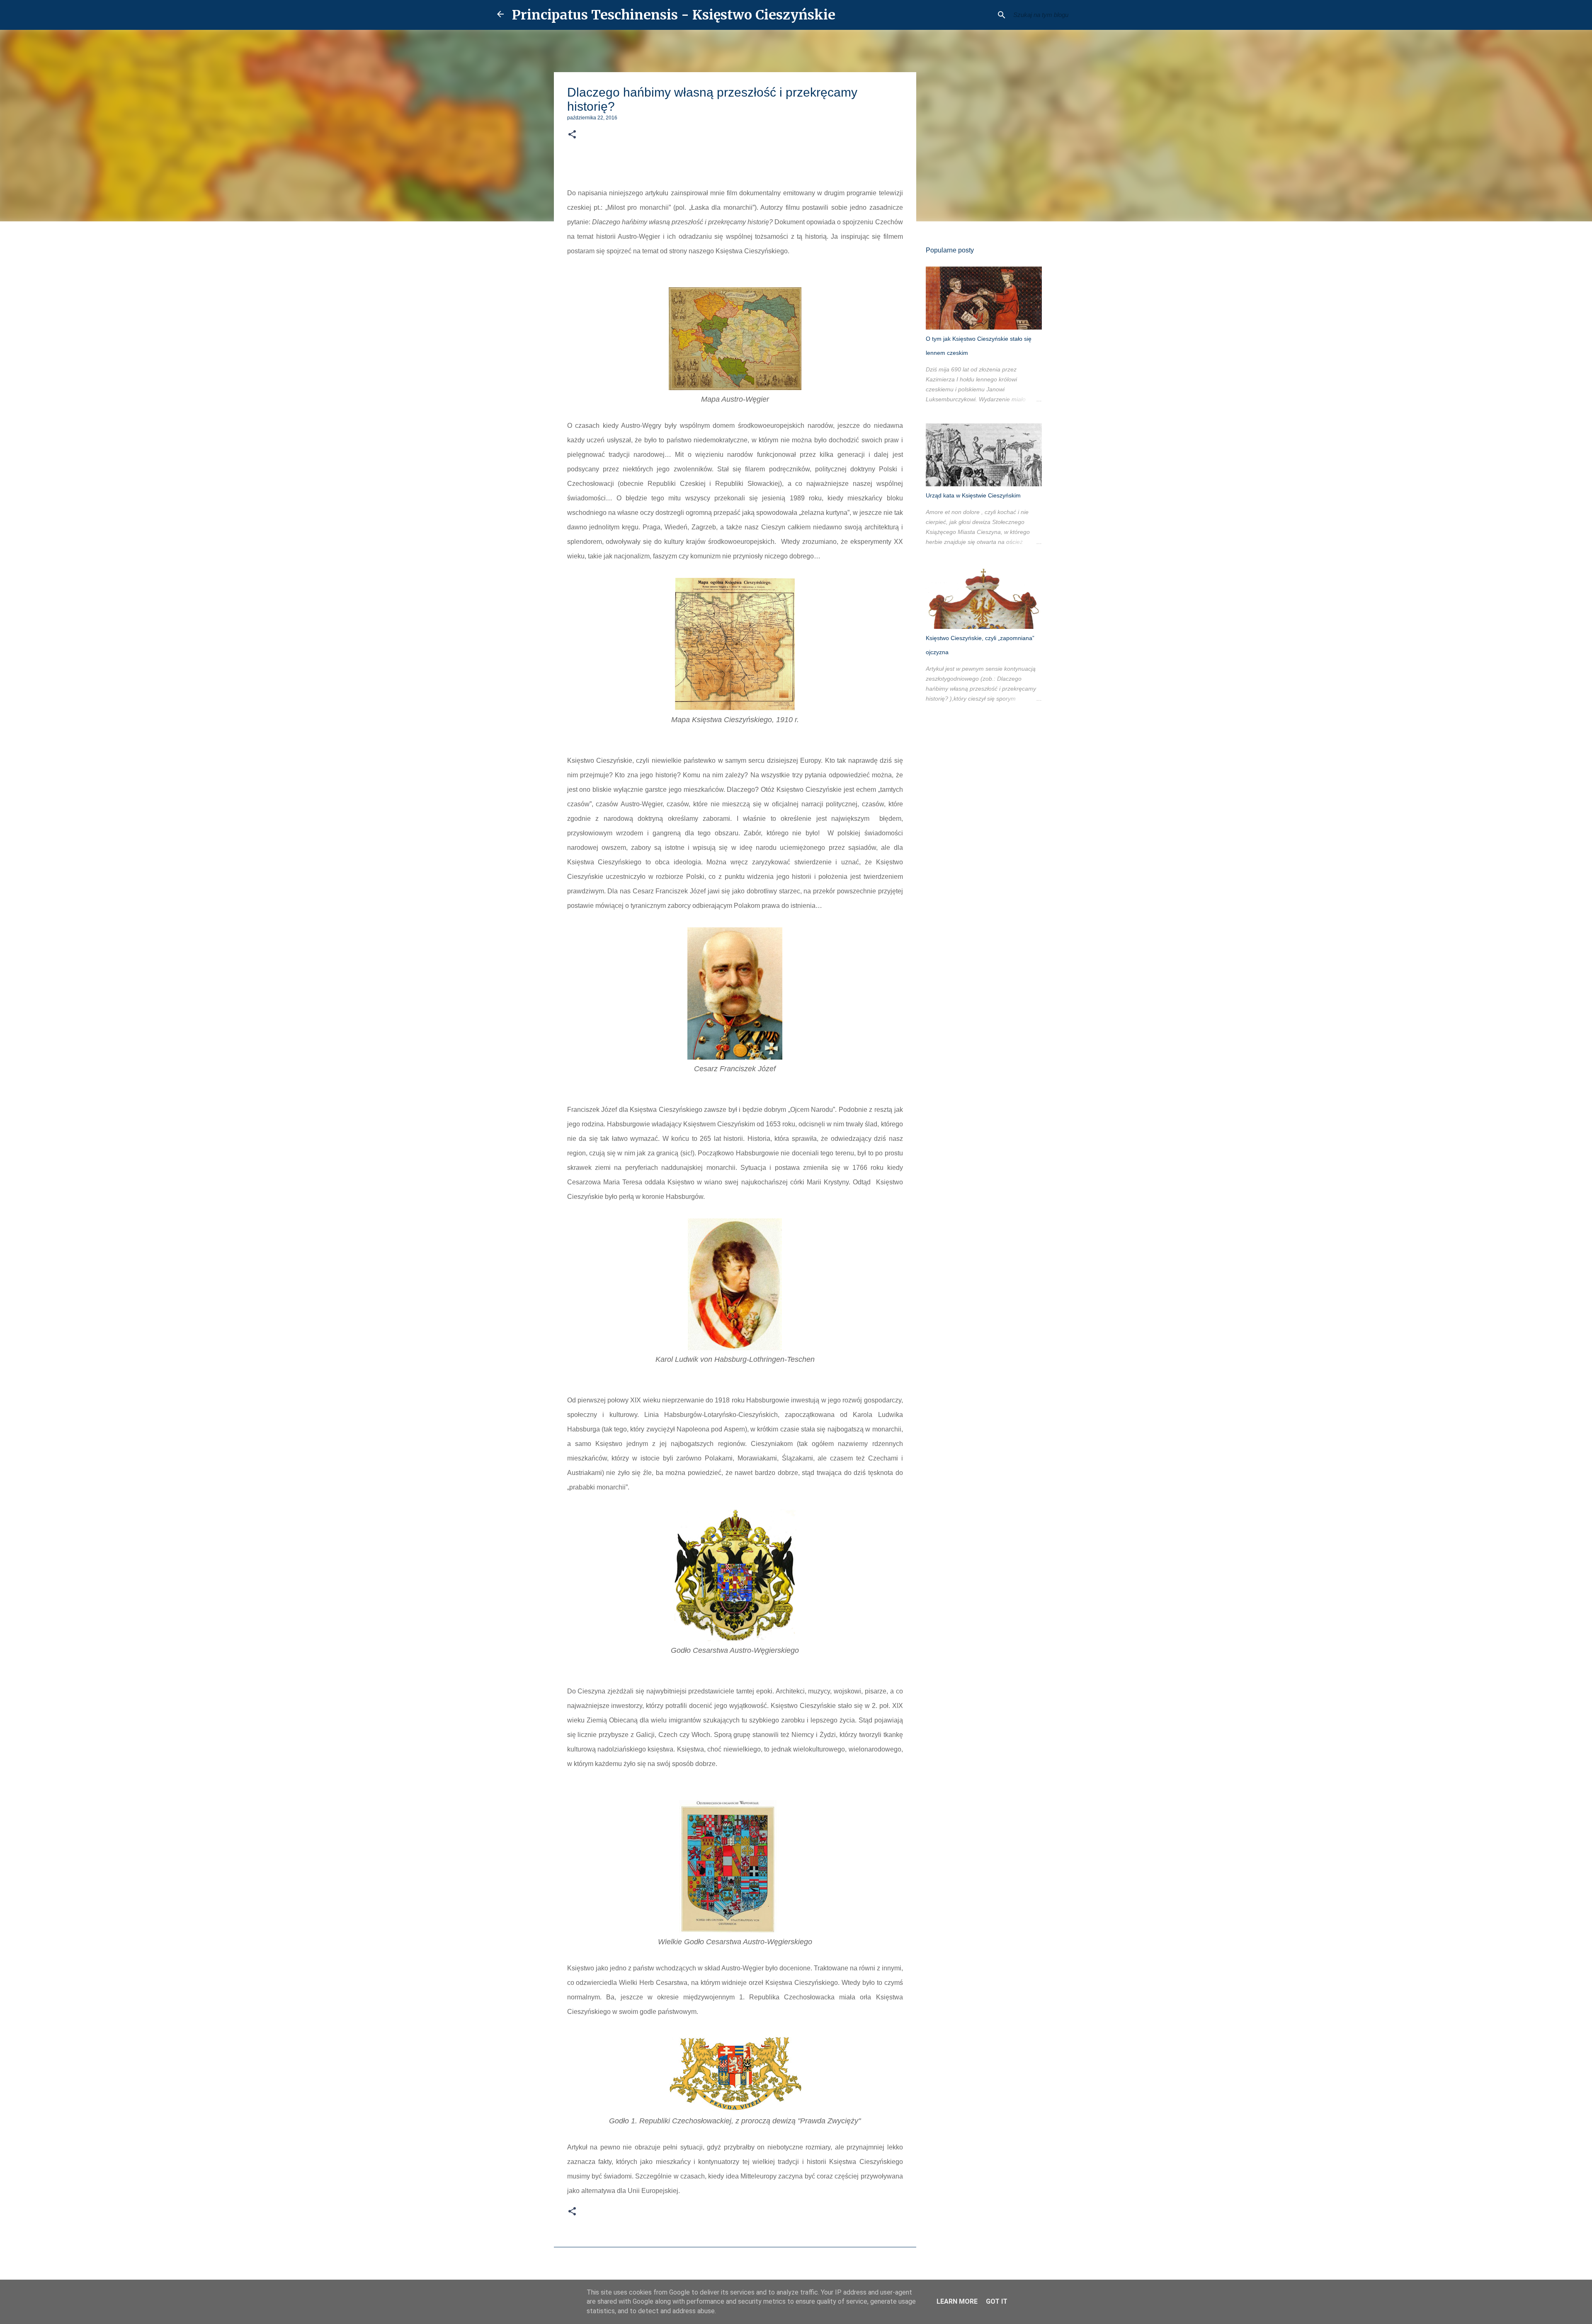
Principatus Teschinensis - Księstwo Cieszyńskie (674, 15)
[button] (572, 135)
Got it (997, 2301)
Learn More (957, 2301)
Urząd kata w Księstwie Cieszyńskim (973, 495)
